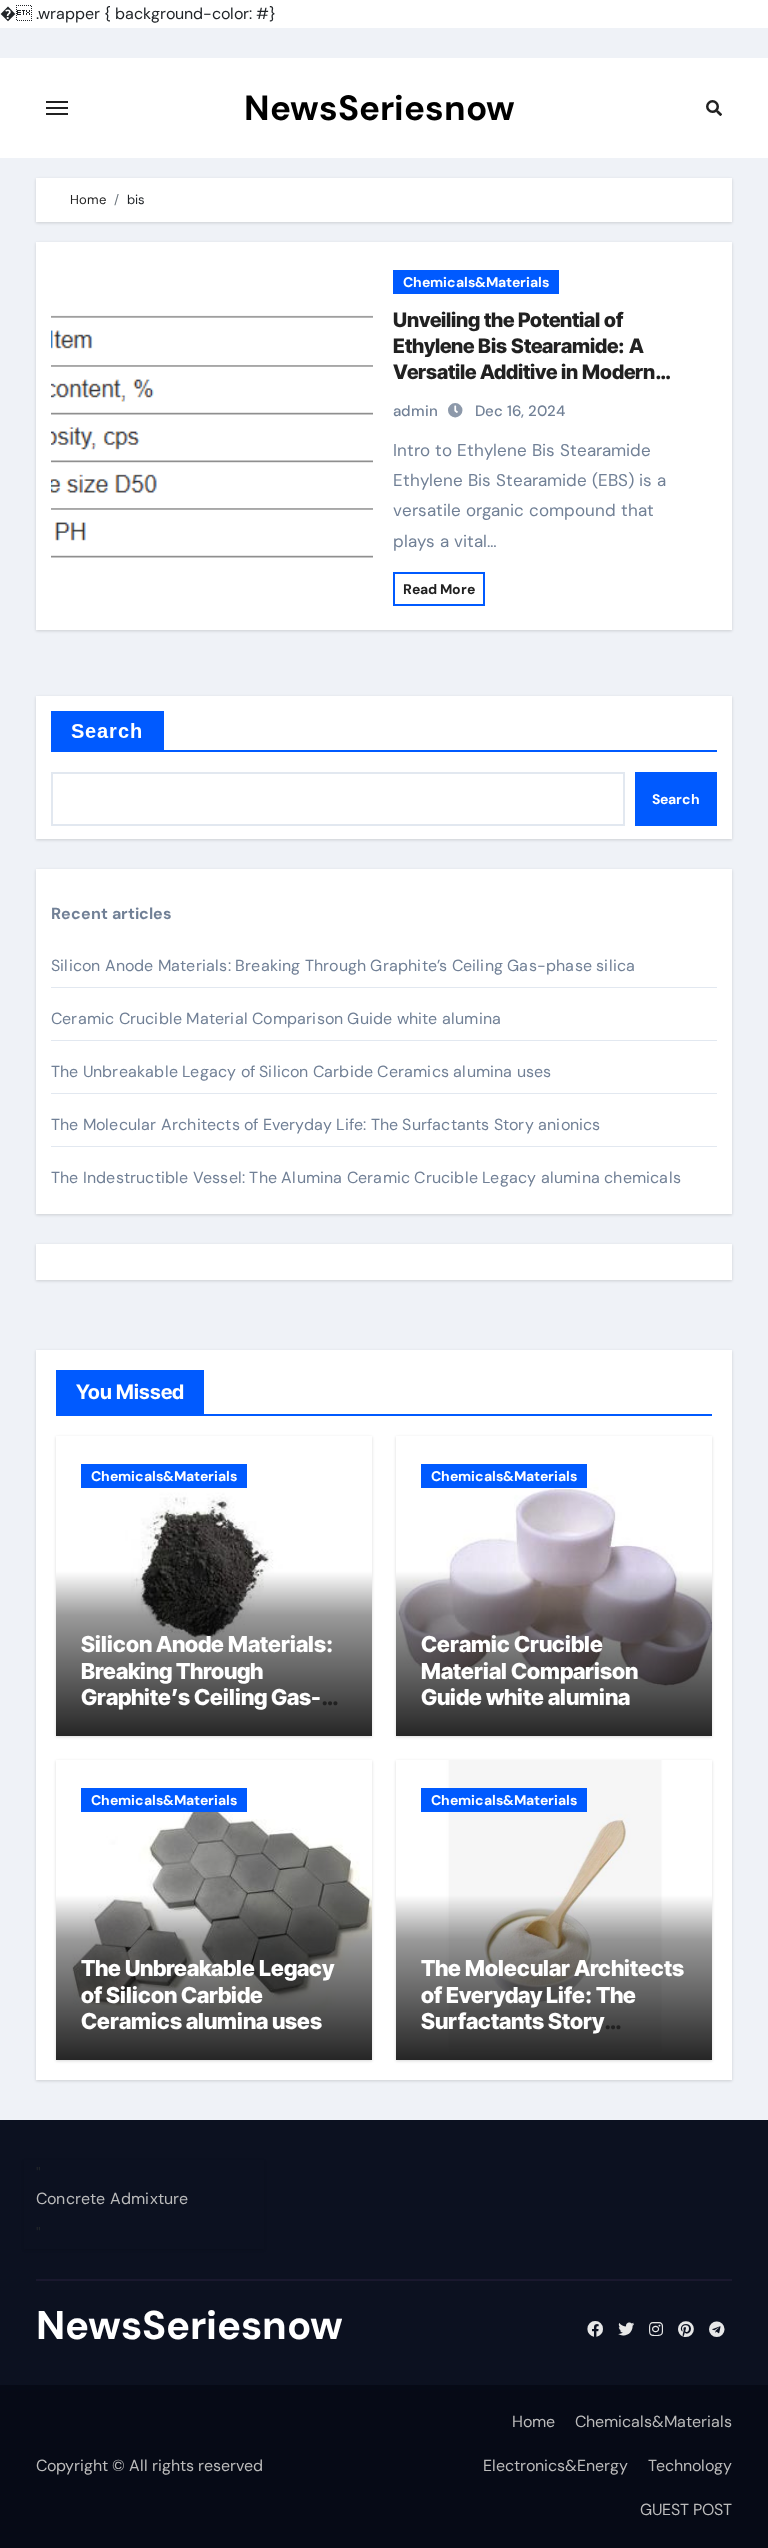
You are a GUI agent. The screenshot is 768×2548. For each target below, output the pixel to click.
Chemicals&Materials (476, 282)
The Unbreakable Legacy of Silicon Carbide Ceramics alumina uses (301, 1071)
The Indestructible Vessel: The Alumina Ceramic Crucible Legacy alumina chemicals (366, 1177)
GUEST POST (686, 2509)
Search (107, 731)
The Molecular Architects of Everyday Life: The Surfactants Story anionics (326, 1124)
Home (533, 2421)
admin (415, 411)
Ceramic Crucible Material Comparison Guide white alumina (276, 1018)
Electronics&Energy (555, 2465)
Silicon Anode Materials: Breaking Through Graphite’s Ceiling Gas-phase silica (343, 965)
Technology (690, 2465)
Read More (439, 589)
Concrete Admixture (112, 2198)
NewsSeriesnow (379, 108)
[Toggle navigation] (57, 108)
